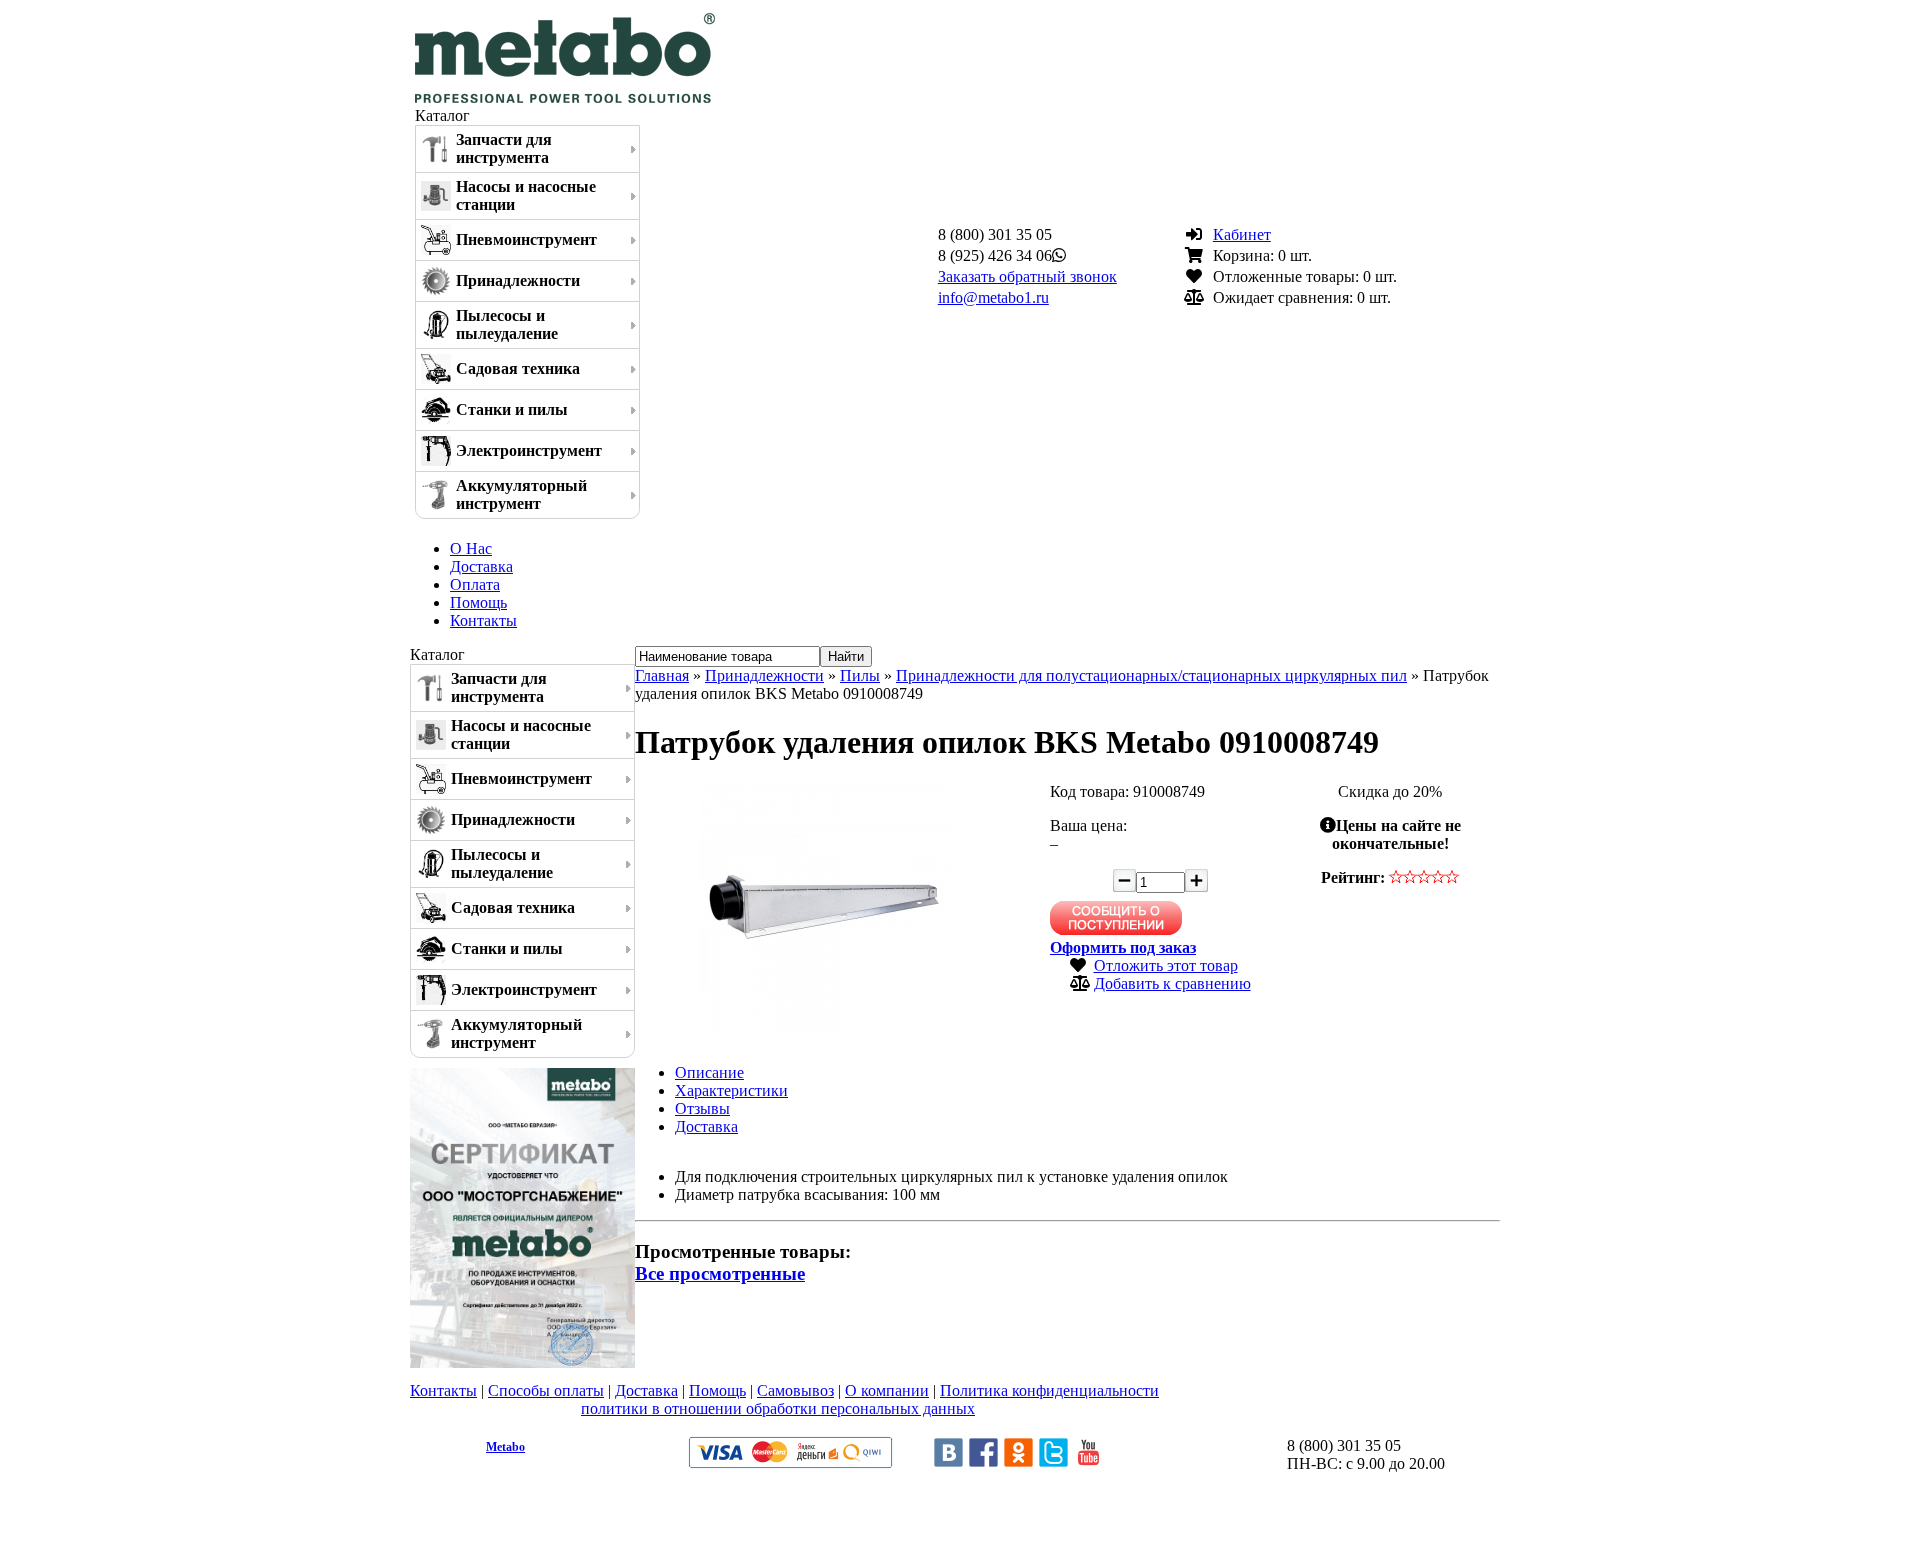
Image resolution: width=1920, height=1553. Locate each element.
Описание (709, 1072)
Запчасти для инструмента (504, 148)
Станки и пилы (512, 409)
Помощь (478, 602)
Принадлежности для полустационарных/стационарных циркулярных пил (1151, 675)
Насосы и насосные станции (526, 195)
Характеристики (731, 1090)
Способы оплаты (546, 1390)
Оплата (475, 584)
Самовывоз (795, 1390)
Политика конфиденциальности (1049, 1390)
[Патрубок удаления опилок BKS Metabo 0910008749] (825, 1027)
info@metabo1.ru (993, 297)
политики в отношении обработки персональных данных (778, 1408)
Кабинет (1242, 234)
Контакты (483, 620)
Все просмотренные (720, 1273)
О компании (887, 1390)
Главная (662, 675)
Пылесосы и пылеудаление (507, 324)
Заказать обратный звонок (1027, 276)
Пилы (860, 675)
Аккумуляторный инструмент (521, 494)
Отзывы (702, 1108)
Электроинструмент (529, 450)
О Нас (471, 548)
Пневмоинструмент (526, 239)
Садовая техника (518, 368)
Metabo (505, 1447)
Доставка (481, 566)
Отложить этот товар (1166, 965)
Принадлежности (518, 280)
